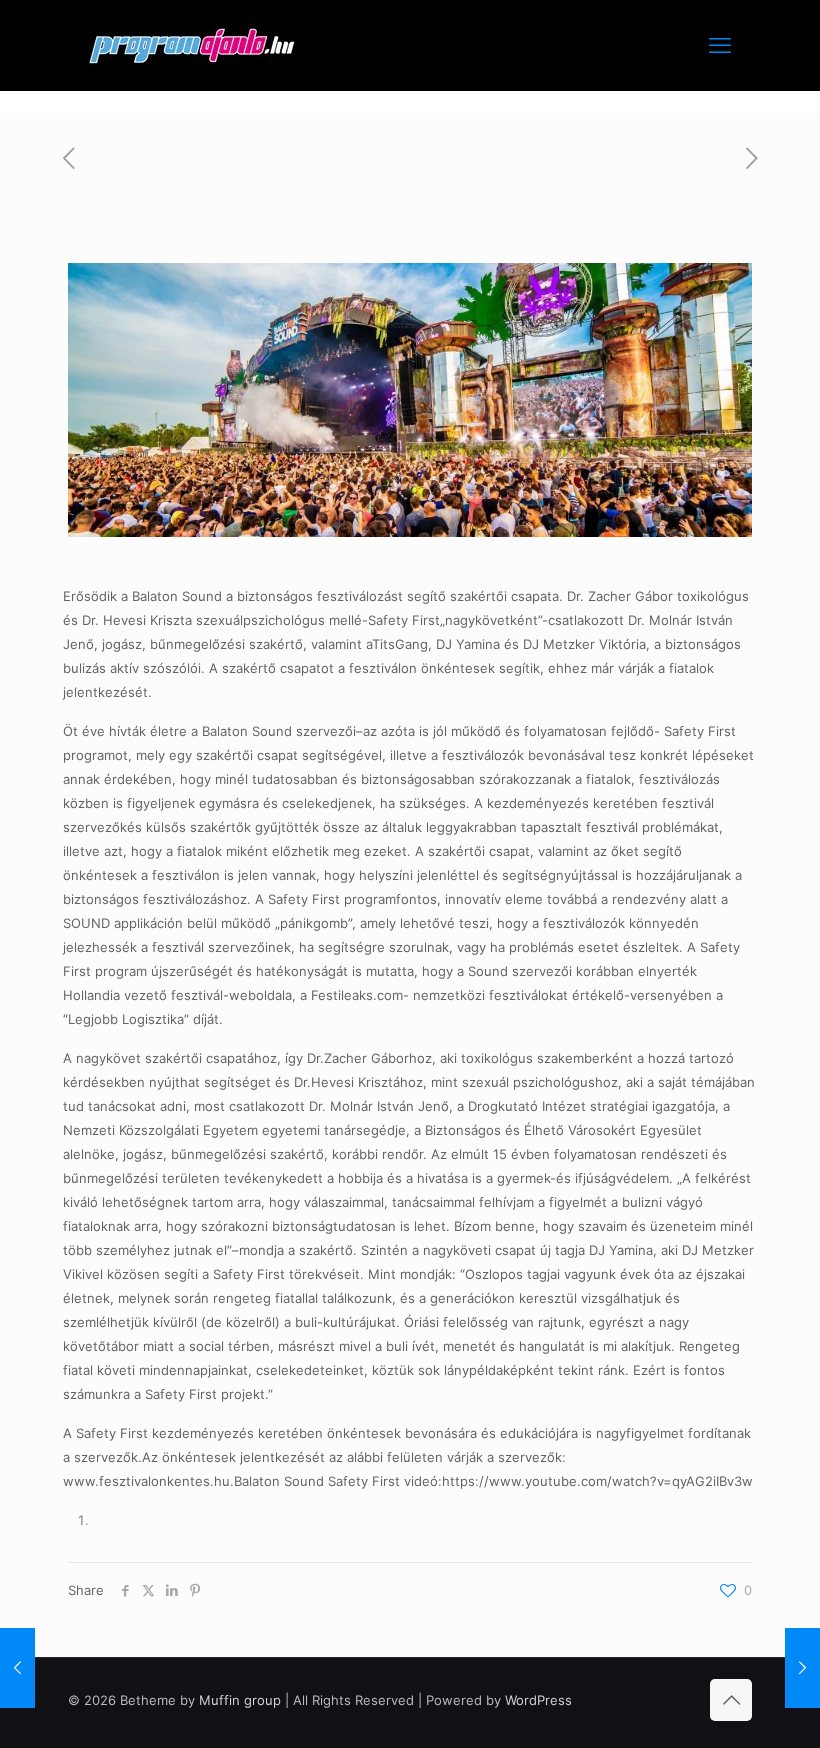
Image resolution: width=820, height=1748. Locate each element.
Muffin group (240, 1700)
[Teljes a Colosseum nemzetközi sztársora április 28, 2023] (802, 1668)
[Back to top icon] (731, 1700)
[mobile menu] (720, 45)
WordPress (538, 1700)
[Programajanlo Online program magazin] (192, 45)
